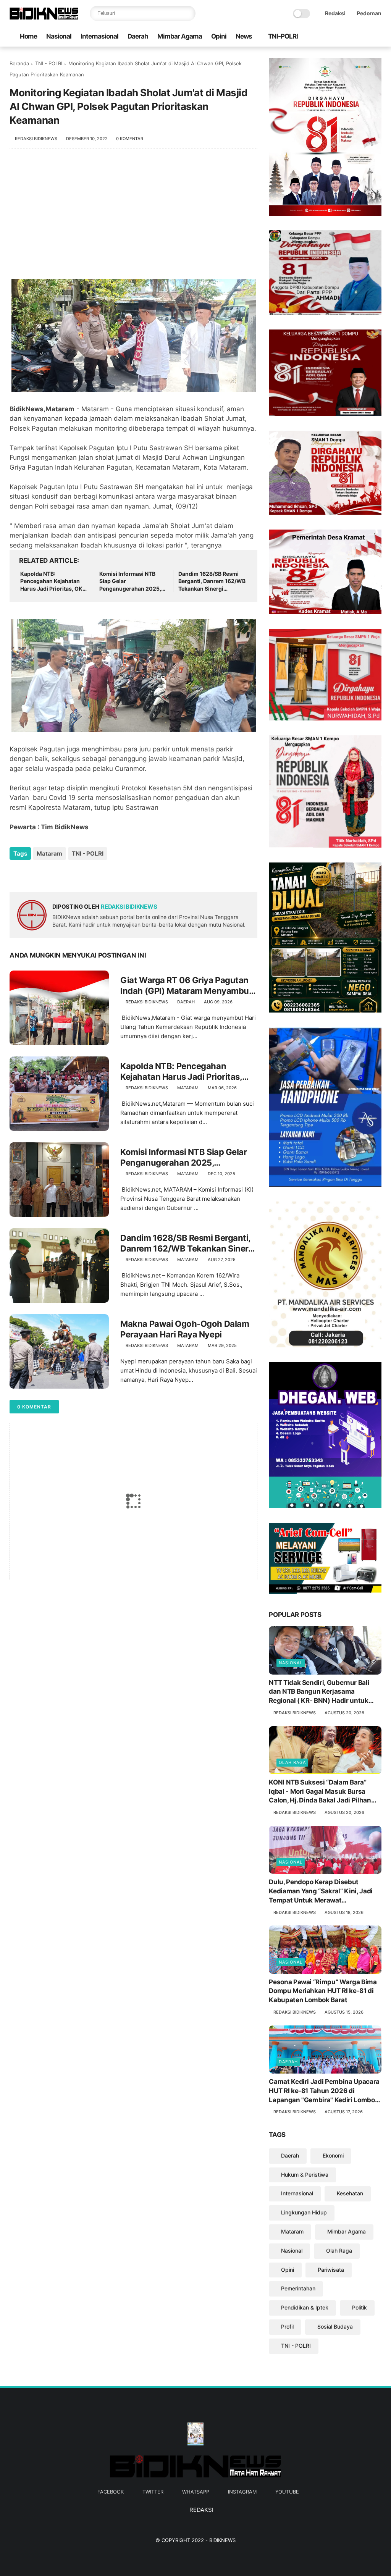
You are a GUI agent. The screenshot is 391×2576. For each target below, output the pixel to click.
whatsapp (196, 2492)
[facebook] (328, 37)
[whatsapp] (353, 37)
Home (28, 36)
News (244, 36)
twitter (153, 2492)
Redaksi (335, 13)
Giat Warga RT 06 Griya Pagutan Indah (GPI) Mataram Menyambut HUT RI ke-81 (186, 986)
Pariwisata (331, 2270)
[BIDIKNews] (44, 18)
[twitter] (341, 37)
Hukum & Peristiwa (305, 2175)
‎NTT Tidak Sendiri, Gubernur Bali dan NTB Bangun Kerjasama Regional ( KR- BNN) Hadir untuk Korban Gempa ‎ (319, 1692)
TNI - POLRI (49, 63)
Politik (359, 2307)
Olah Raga (292, 1762)
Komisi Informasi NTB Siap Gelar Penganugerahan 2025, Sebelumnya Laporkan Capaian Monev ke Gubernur (130, 581)
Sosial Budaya (335, 2326)
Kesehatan (350, 2193)
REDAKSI (201, 2510)
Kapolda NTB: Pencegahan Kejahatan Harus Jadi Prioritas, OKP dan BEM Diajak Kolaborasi (53, 581)
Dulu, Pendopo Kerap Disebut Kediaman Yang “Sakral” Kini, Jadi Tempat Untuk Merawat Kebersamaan (321, 1891)
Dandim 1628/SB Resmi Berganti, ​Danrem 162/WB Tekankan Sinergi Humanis (212, 581)
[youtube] (377, 37)
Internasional (99, 36)
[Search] (188, 13)
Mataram (49, 854)
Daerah (138, 36)
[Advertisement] (133, 218)
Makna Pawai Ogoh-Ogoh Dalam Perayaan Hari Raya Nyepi (185, 1329)
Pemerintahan (298, 2288)
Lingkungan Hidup (304, 2212)
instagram (242, 2492)
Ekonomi (333, 2155)
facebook (111, 2492)
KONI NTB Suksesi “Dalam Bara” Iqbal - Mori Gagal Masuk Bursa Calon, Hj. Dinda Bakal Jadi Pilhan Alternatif (320, 1792)
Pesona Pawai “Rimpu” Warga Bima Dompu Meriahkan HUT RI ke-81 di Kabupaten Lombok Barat (323, 1991)
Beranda (19, 63)
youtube (287, 2492)
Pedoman (369, 13)
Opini (219, 36)
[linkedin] (77, 874)
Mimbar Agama (180, 36)
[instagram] (365, 37)
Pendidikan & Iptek (305, 2307)
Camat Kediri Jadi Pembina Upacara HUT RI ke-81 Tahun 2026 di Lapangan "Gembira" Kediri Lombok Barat (324, 2091)
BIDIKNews (222, 2540)
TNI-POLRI (283, 36)
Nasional (59, 36)
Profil (287, 2326)
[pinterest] (62, 874)
